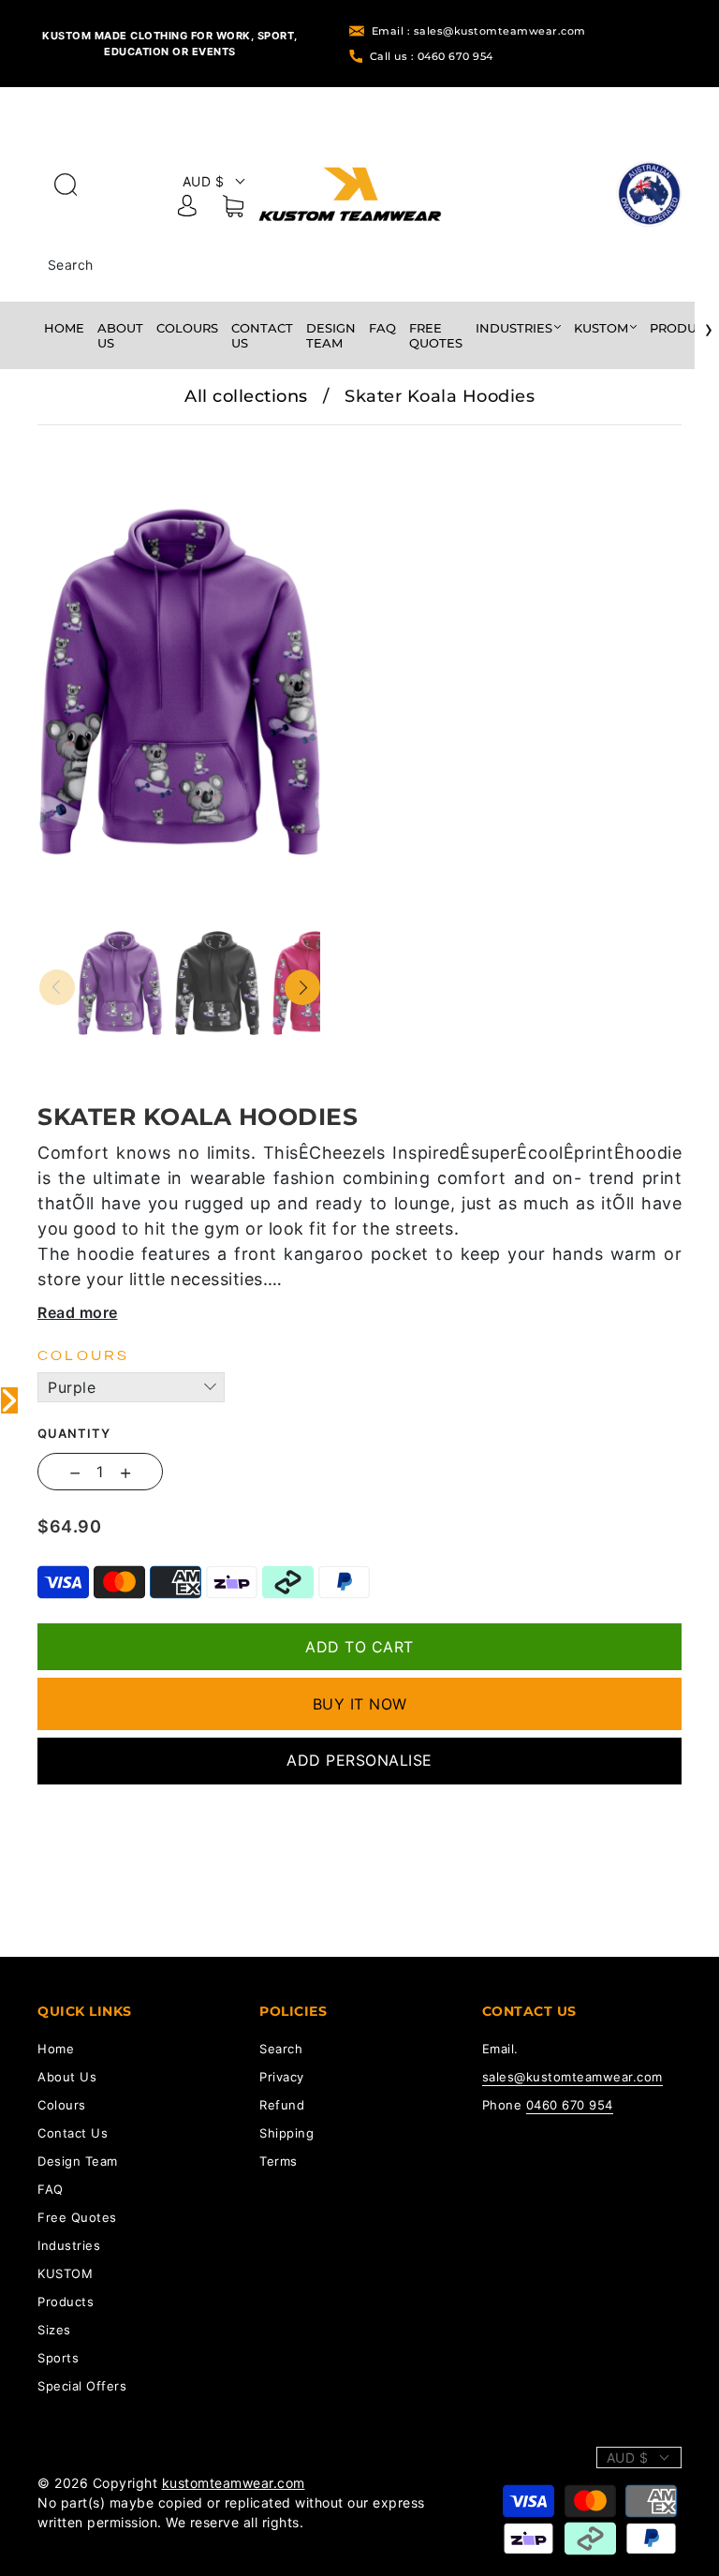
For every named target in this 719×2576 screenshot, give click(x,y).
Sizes (54, 2330)
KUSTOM (601, 328)
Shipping (286, 2133)
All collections (246, 396)
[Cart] (233, 210)
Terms (279, 2161)
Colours (187, 328)
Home (64, 328)
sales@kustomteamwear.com (572, 2077)
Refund (282, 2105)
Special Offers (82, 2386)
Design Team (331, 335)
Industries (514, 328)
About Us (120, 335)
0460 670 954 (570, 2105)
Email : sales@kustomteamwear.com (479, 31)
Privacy (282, 2077)
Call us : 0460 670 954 (432, 56)
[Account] (187, 209)
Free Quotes (436, 335)
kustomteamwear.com (234, 2483)
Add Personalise (359, 1760)
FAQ (382, 328)
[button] (67, 438)
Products (66, 2302)
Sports (58, 2358)
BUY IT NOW (360, 1704)
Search (71, 265)
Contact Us (262, 335)
